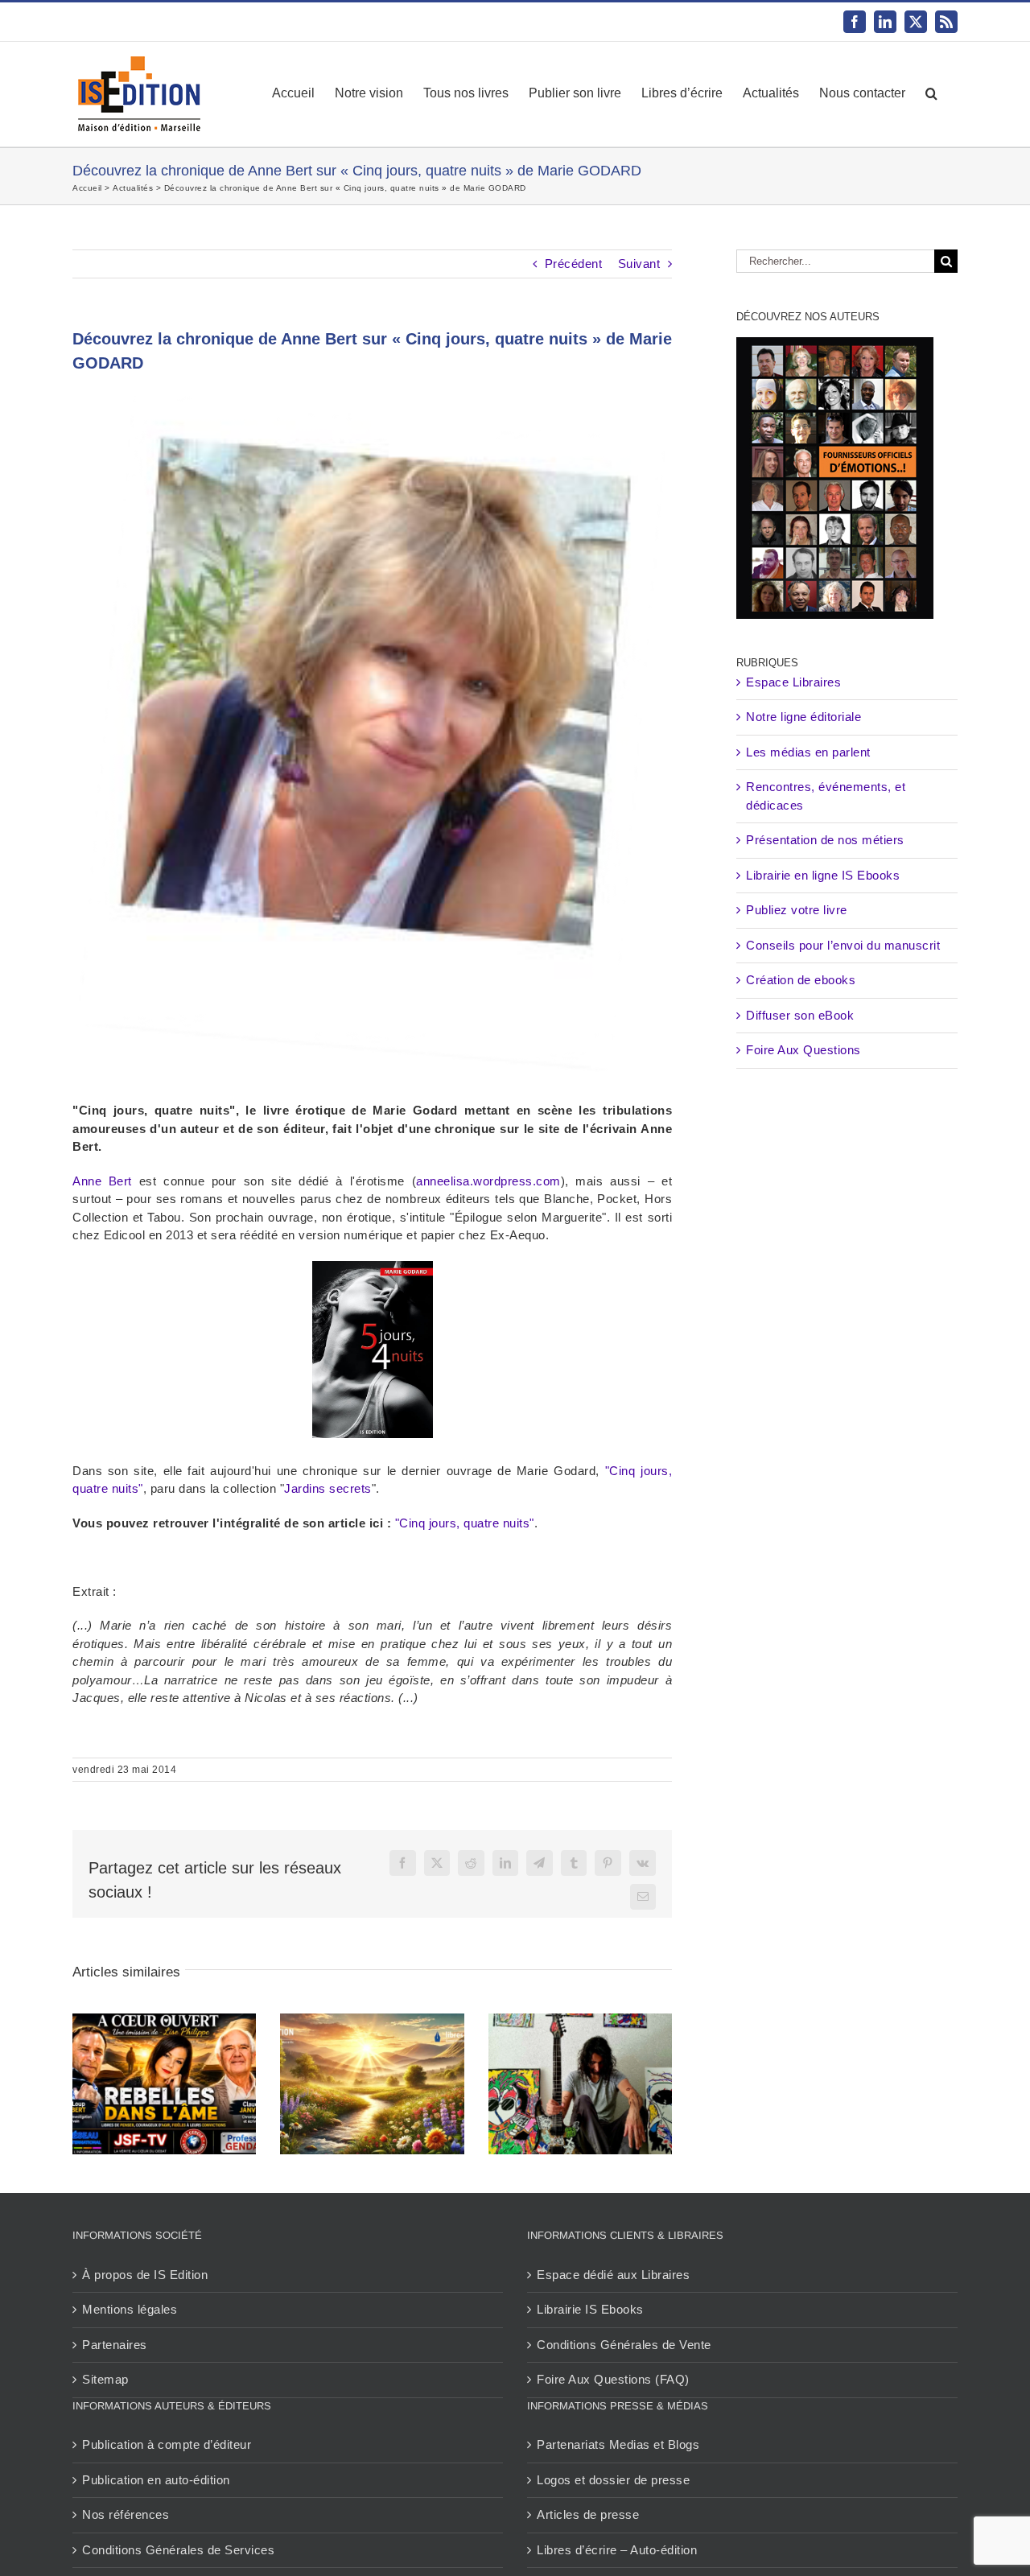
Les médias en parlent (808, 752)
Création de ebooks (801, 980)
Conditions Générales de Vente (624, 2345)
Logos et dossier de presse (613, 2480)
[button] (931, 93)
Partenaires (115, 2345)
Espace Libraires (793, 682)
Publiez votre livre (797, 910)
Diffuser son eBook (800, 1015)
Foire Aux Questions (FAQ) (613, 2379)
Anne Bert (102, 1181)
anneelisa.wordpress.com (488, 1181)
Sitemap (105, 2379)
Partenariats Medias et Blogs (618, 2444)
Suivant (639, 264)
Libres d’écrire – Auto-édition (617, 2550)
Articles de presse (588, 2514)
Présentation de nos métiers (825, 840)
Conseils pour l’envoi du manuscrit (843, 945)
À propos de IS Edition (145, 2275)
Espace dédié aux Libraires (613, 2275)
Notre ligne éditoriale (803, 717)
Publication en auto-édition (156, 2480)
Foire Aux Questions (803, 1050)
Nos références (126, 2514)
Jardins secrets (328, 1488)
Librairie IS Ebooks (590, 2309)
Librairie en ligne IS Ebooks (823, 875)
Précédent (574, 264)
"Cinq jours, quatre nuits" (465, 1523)
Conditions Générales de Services (178, 2550)
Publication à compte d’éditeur (167, 2444)
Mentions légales (130, 2309)
